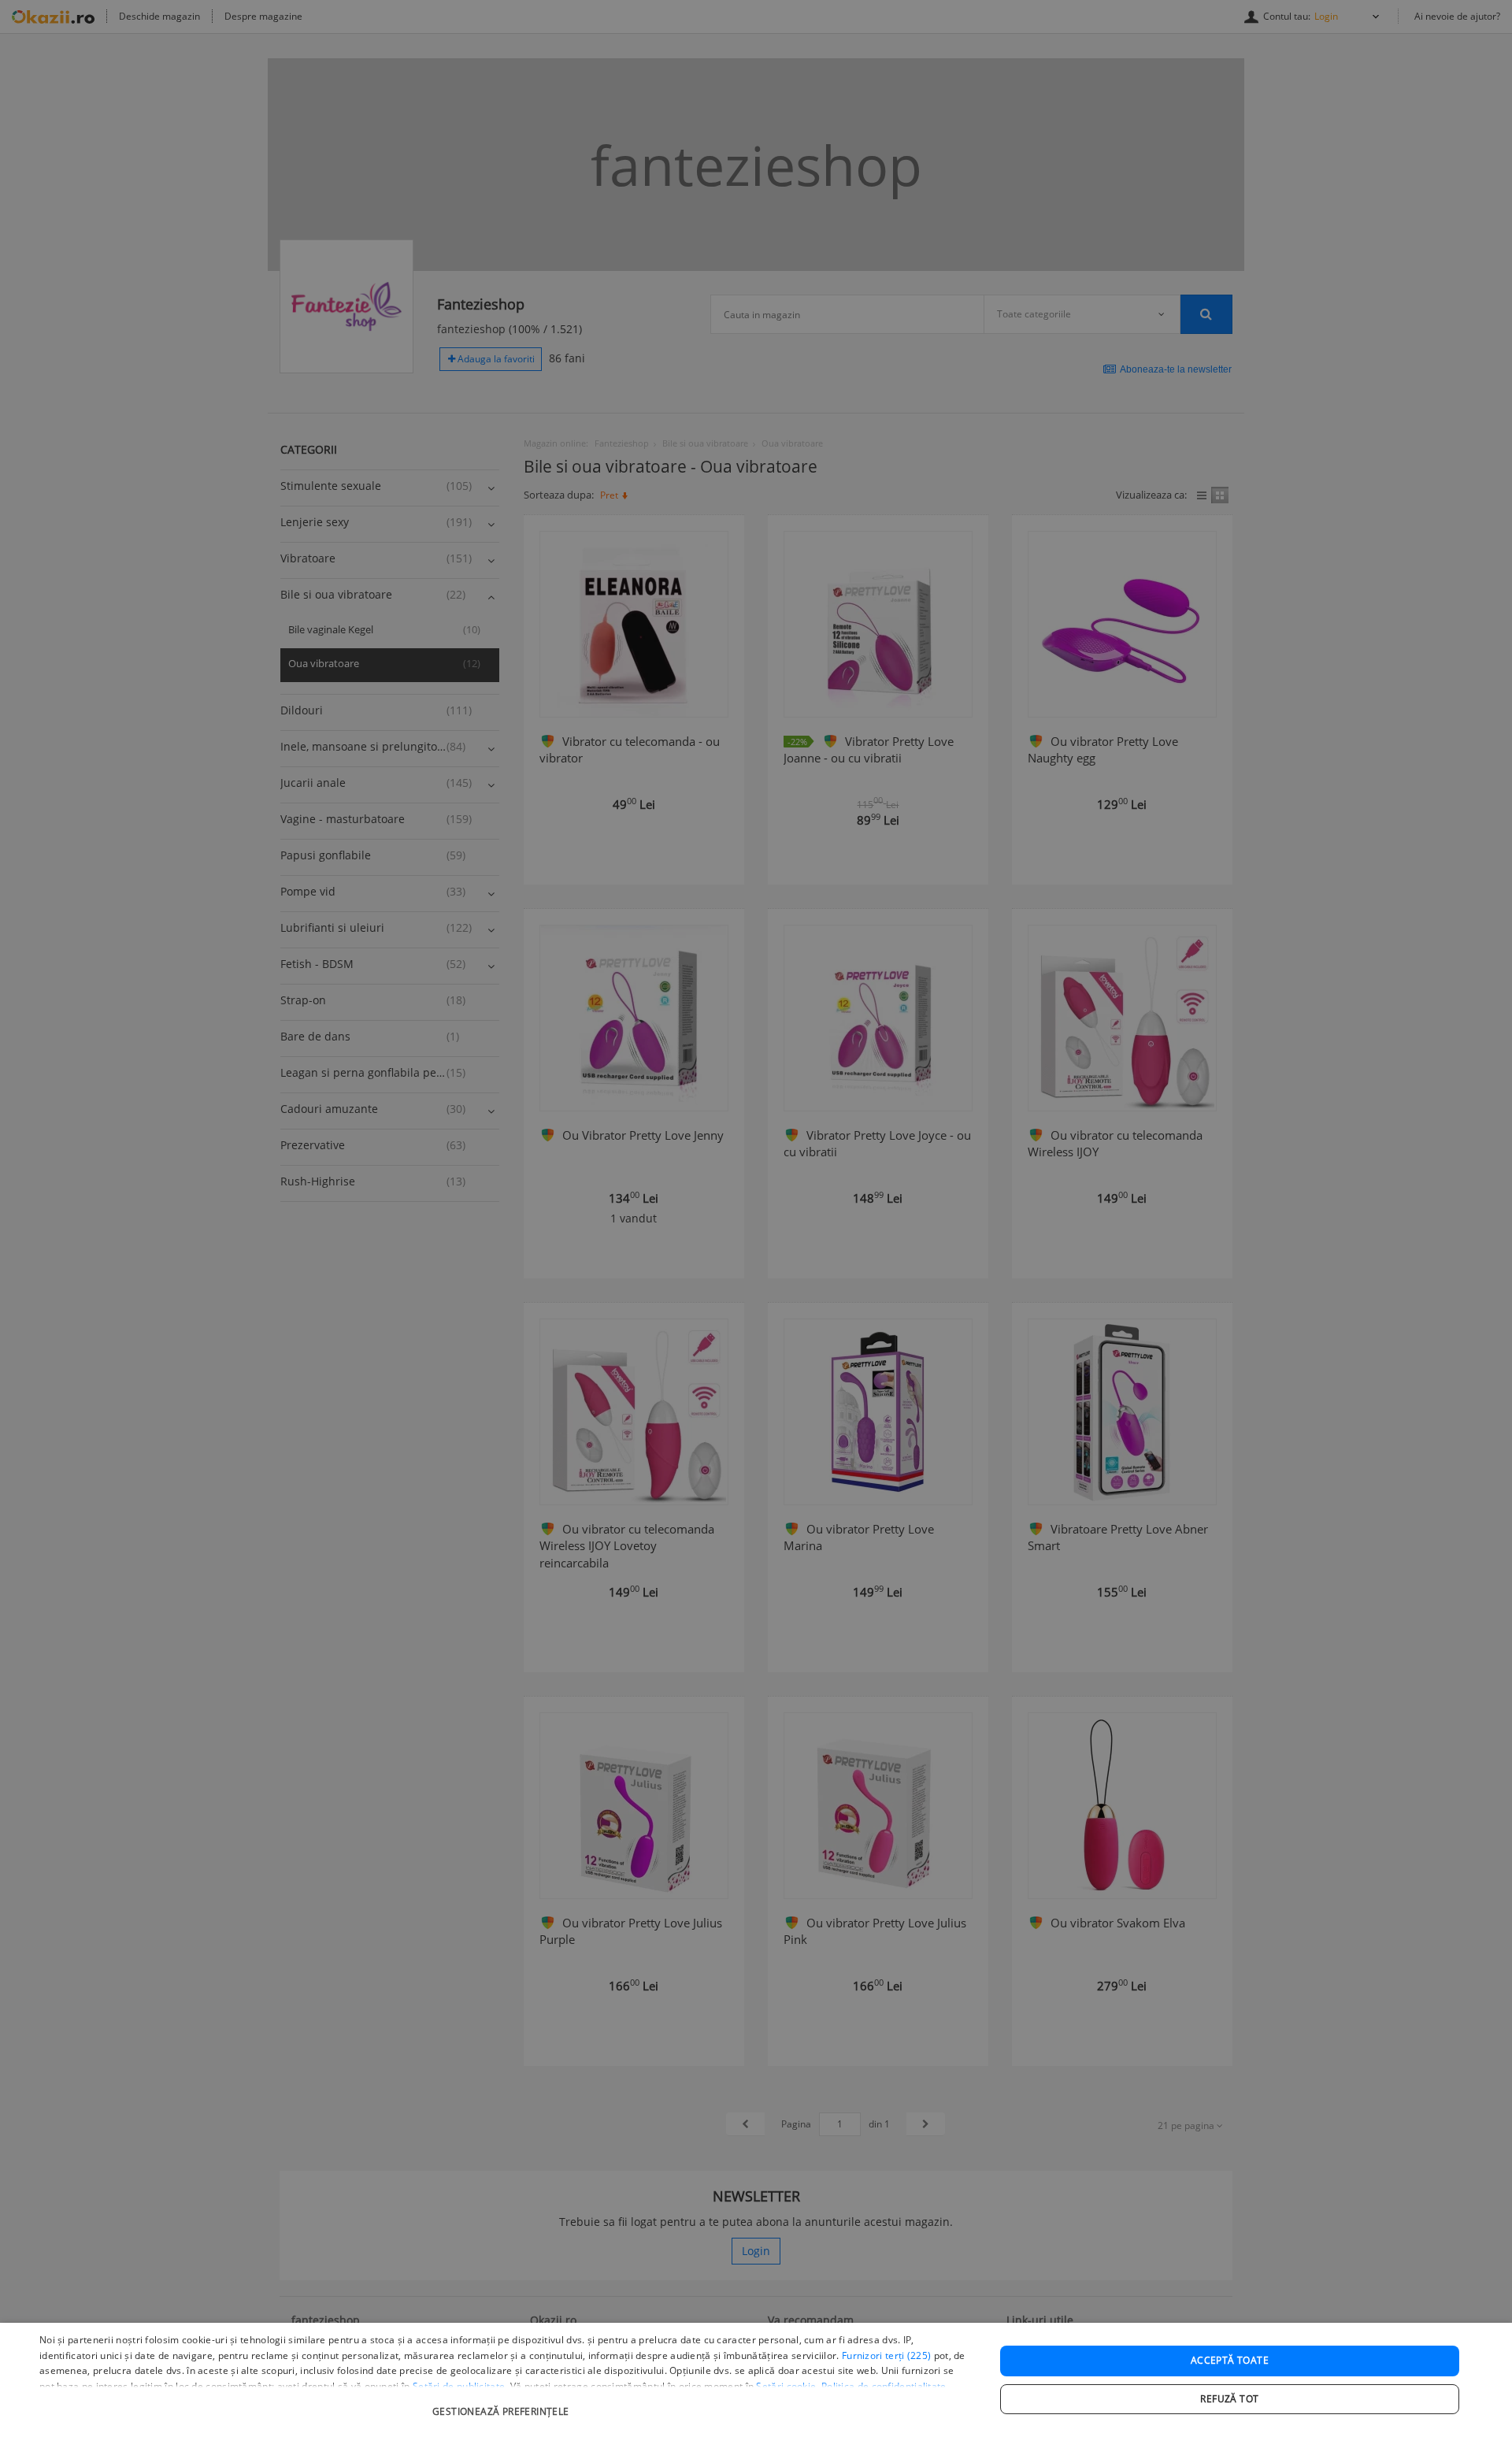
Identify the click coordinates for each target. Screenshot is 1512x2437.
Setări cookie (786, 2386)
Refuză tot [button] (1229, 2399)
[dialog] (756, 2380)
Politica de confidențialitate (884, 2386)
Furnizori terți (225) (886, 2355)
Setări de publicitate (459, 2386)
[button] (503, 2404)
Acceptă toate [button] (1230, 2360)
